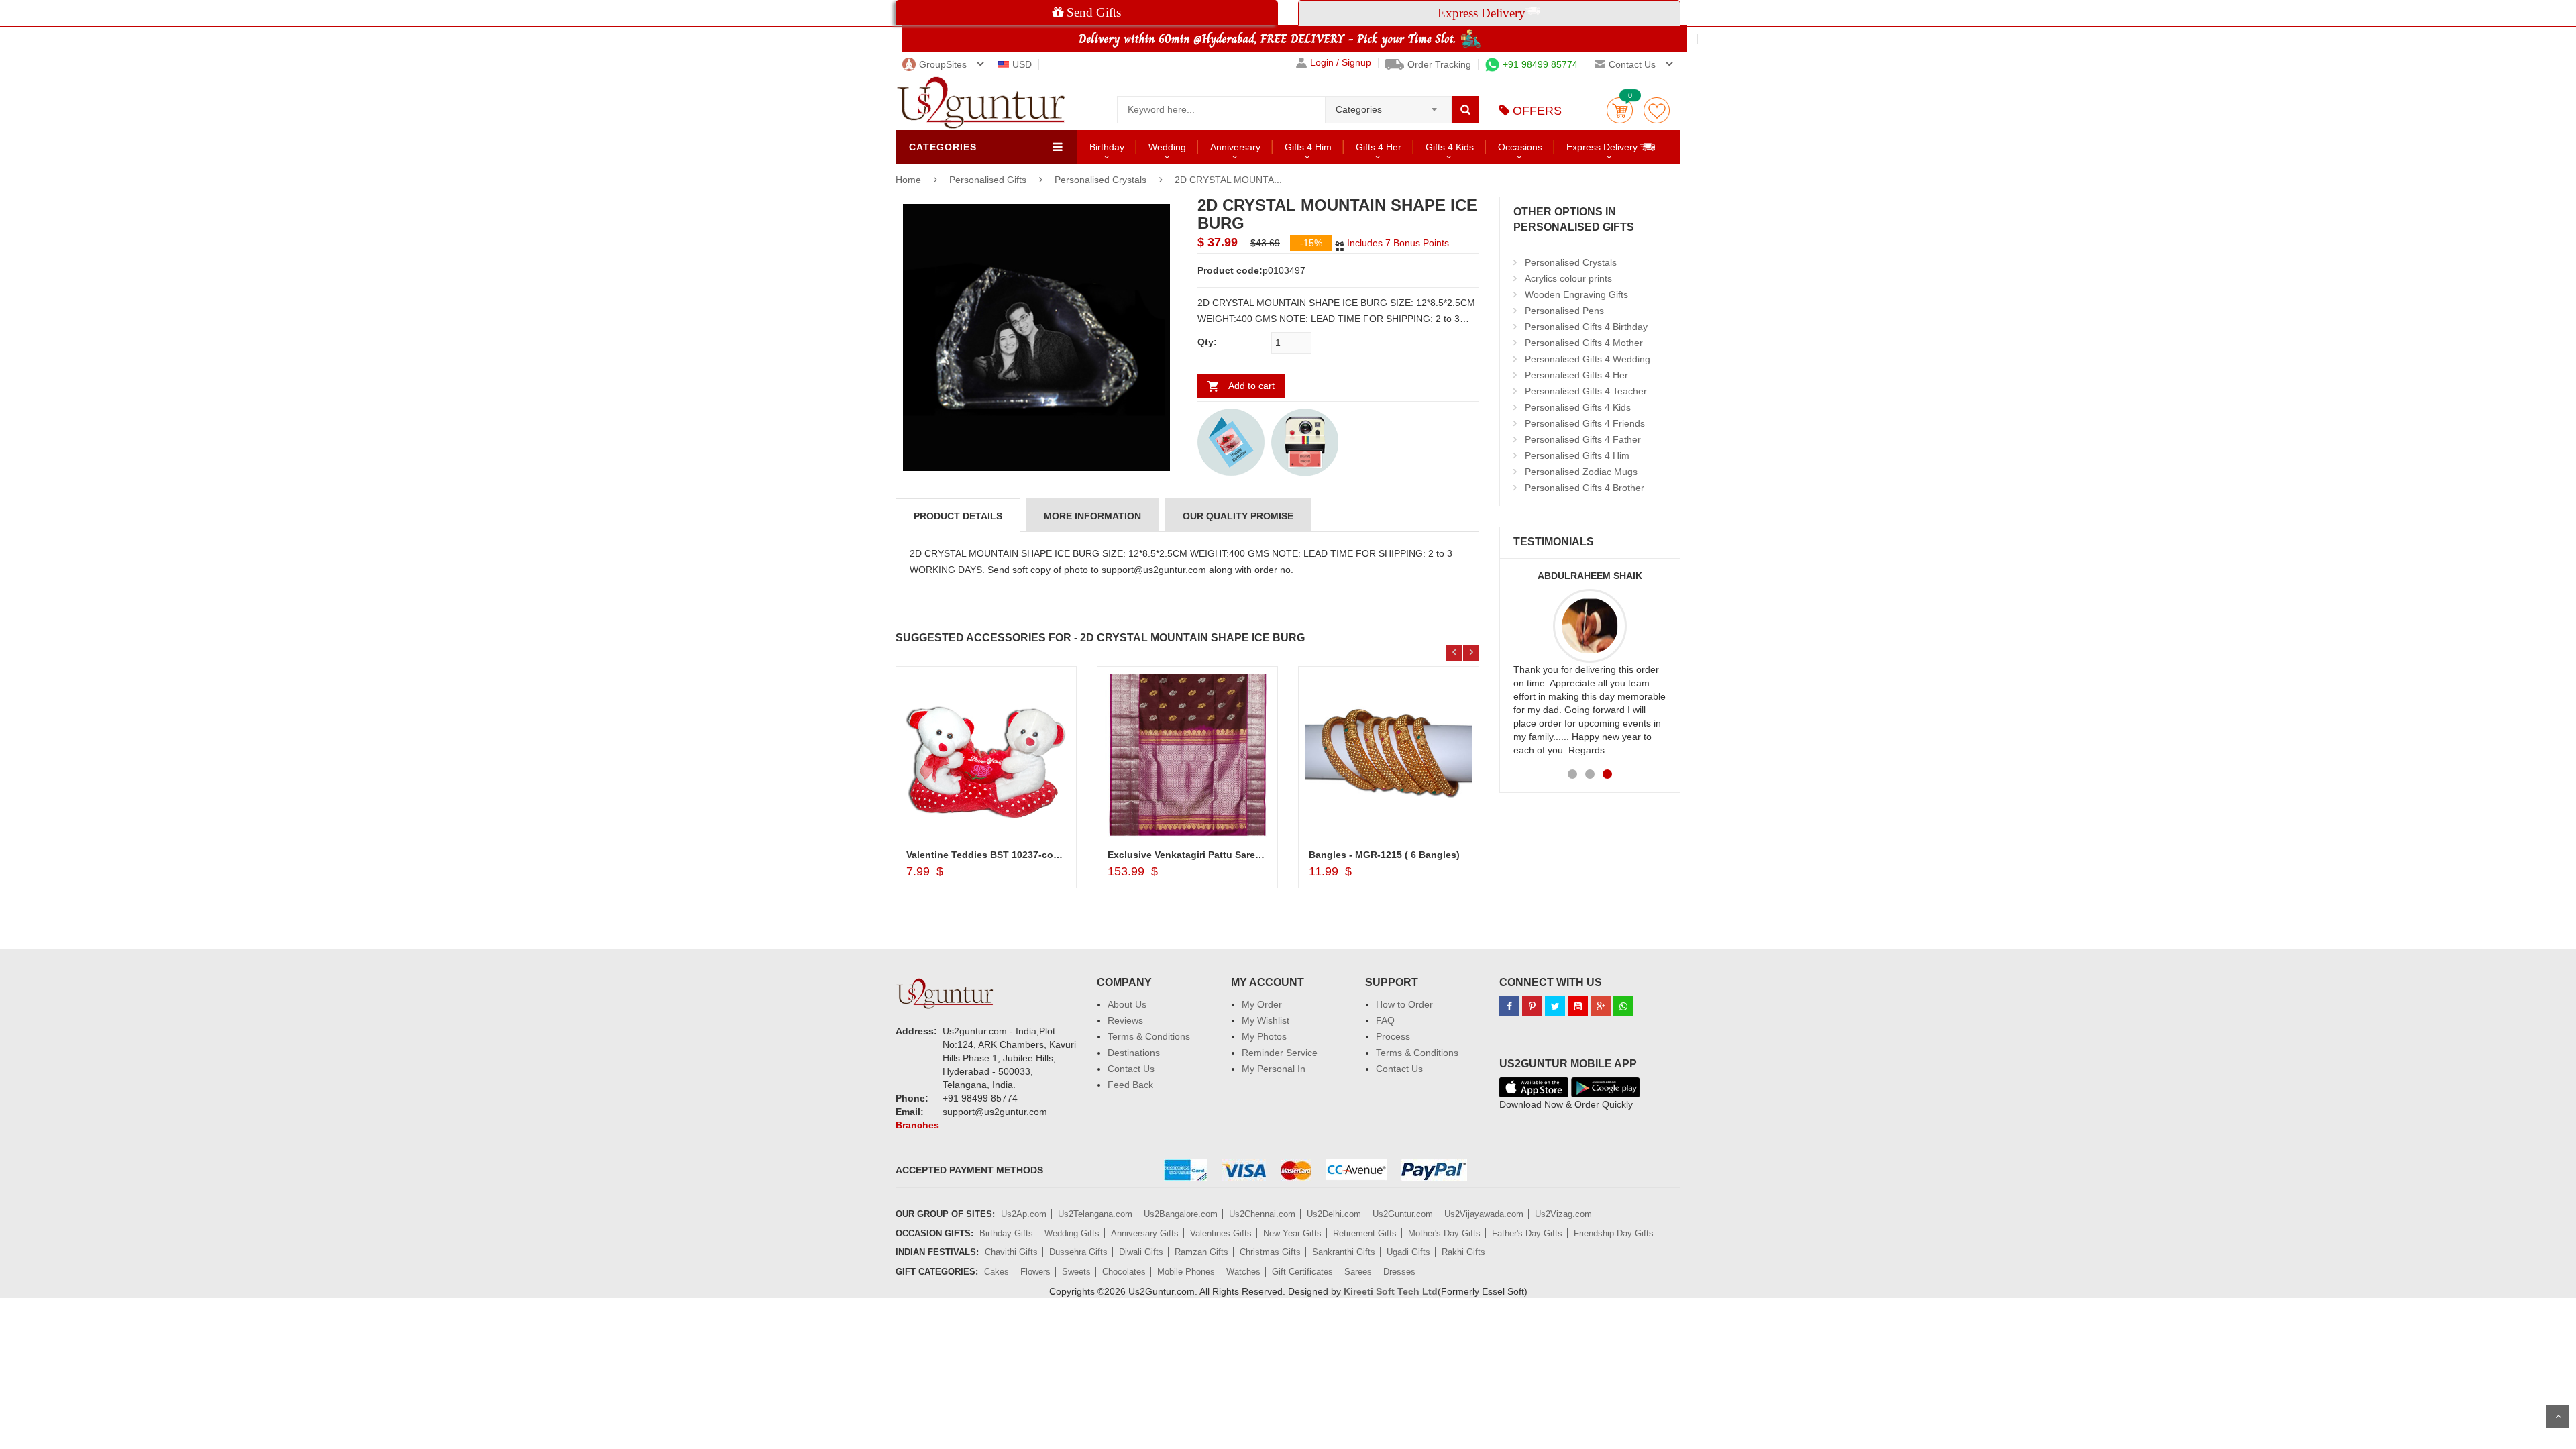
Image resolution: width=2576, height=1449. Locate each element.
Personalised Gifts (989, 180)
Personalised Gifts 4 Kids (1578, 407)
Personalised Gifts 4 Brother (1585, 488)
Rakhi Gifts (1463, 1252)
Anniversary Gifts (1145, 1233)
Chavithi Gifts (1011, 1252)
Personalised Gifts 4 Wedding (1588, 359)
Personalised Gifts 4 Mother (1584, 343)
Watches (1243, 1272)
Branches (917, 1125)
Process (1393, 1036)
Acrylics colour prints (1568, 278)
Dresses (1399, 1272)
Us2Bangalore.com (1181, 1214)
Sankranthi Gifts (1344, 1252)
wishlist (1657, 110)
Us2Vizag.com (1563, 1214)
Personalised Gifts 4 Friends (1585, 423)
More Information (1092, 516)
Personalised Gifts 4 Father (1583, 439)
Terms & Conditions (1149, 1036)
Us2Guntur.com (1403, 1214)
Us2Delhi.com (1334, 1214)
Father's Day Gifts (1527, 1233)
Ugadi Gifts (1408, 1252)
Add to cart (1251, 386)
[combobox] (1388, 105)
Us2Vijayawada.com (1484, 1214)
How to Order (1404, 1004)
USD (1022, 64)
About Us (1127, 1004)
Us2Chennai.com (1262, 1214)
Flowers (1035, 1272)
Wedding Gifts (1072, 1233)
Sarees (1358, 1272)
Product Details (958, 516)
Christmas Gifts (1270, 1252)
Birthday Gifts (1006, 1233)
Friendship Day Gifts (1614, 1233)
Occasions (1520, 147)
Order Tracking (1439, 64)
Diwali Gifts (1141, 1252)
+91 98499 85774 (1540, 64)
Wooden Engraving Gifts (1576, 294)
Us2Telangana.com (1096, 1214)
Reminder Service (1280, 1053)
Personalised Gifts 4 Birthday (1586, 327)
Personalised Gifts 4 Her (1576, 375)
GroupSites (943, 64)
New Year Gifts (1292, 1233)
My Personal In (1274, 1069)
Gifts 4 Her (1379, 147)
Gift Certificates (1302, 1272)
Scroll (2558, 1416)
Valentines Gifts (1221, 1233)
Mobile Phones (1186, 1272)
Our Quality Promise (1238, 516)
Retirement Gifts (1365, 1233)
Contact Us (1131, 1069)
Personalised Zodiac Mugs (1581, 472)
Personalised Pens (1564, 311)
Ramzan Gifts (1201, 1252)
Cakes (997, 1272)
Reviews (1125, 1020)
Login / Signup (1341, 63)
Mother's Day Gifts (1444, 1233)
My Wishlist (1266, 1020)
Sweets (1076, 1272)
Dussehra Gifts (1078, 1252)
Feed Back (1130, 1085)
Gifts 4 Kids (1450, 147)
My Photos (1264, 1036)
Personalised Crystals (1101, 180)
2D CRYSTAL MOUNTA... (1228, 180)
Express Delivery (1603, 147)
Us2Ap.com (1024, 1214)
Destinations (1134, 1053)
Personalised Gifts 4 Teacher (1586, 391)
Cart (1620, 110)
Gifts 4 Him (1308, 147)
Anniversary (1235, 147)
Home (908, 180)
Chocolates (1124, 1272)
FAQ (1385, 1020)
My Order (1262, 1004)
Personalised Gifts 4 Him (1577, 455)
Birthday (1107, 147)
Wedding (1167, 147)
